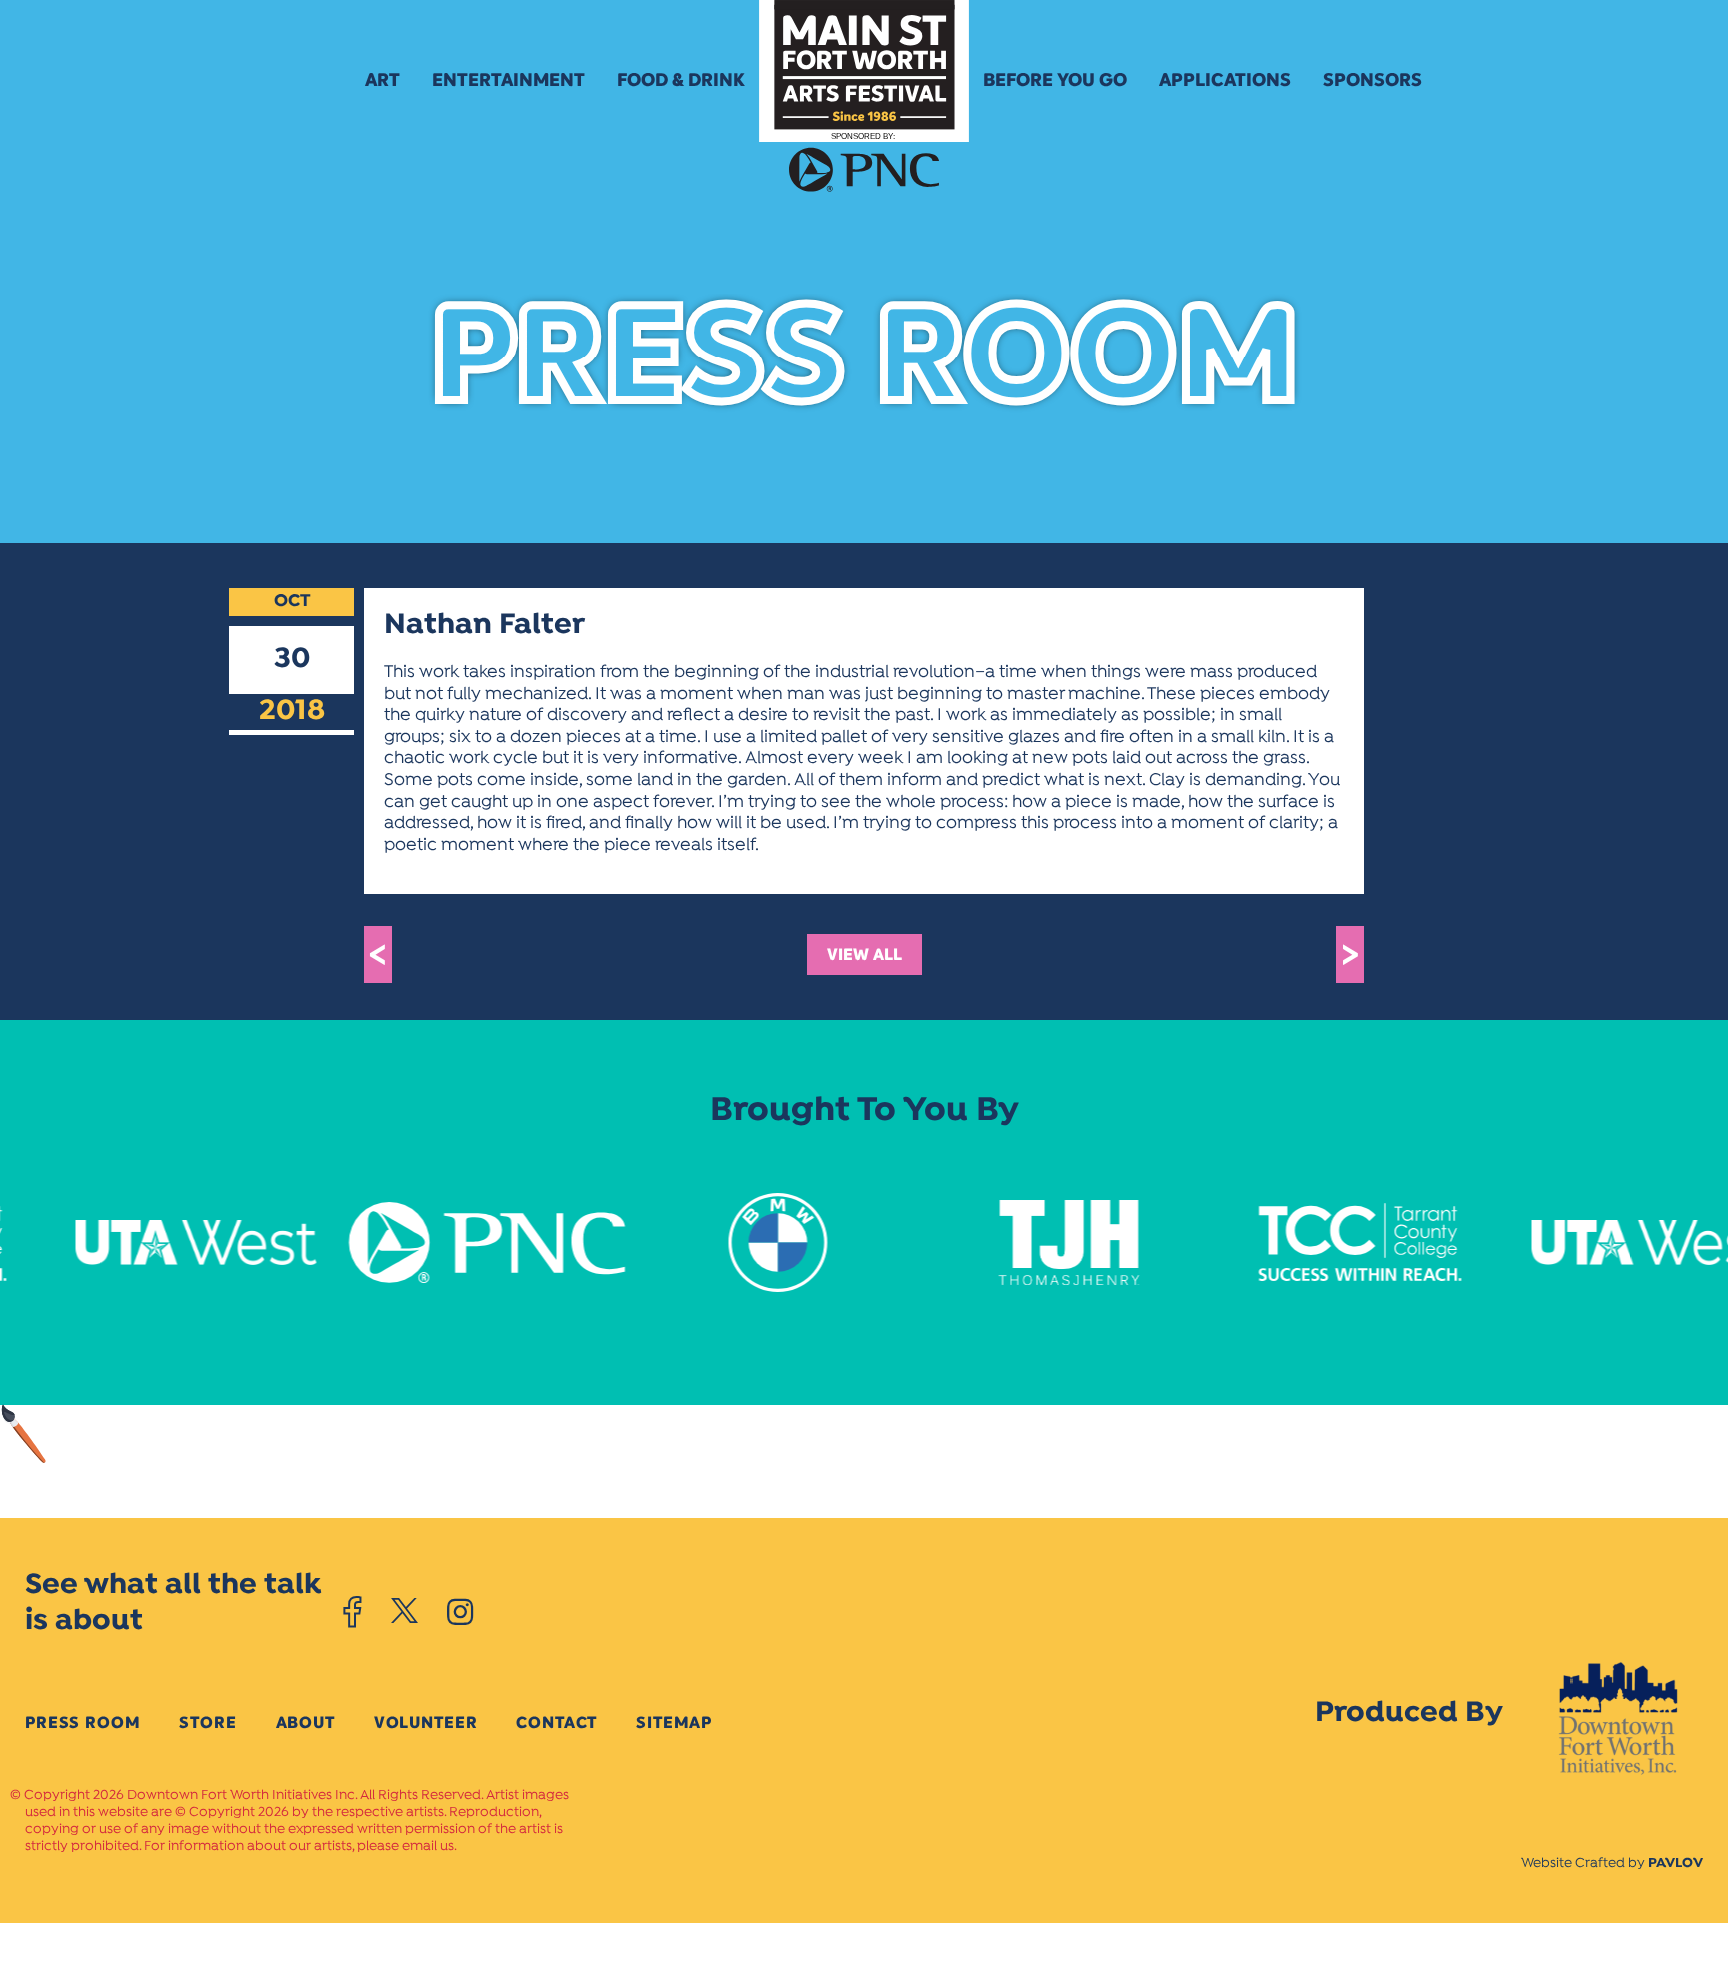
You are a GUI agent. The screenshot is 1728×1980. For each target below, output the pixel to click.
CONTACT (556, 1722)
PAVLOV (1675, 1863)
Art (382, 80)
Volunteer (426, 1722)
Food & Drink (681, 80)
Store (207, 1722)
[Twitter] (404, 1612)
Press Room (82, 1722)
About (305, 1722)
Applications (1225, 80)
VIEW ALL (864, 954)
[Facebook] (352, 1612)
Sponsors (1372, 80)
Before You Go (1055, 80)
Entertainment (508, 80)
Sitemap (674, 1722)
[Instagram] (460, 1612)
